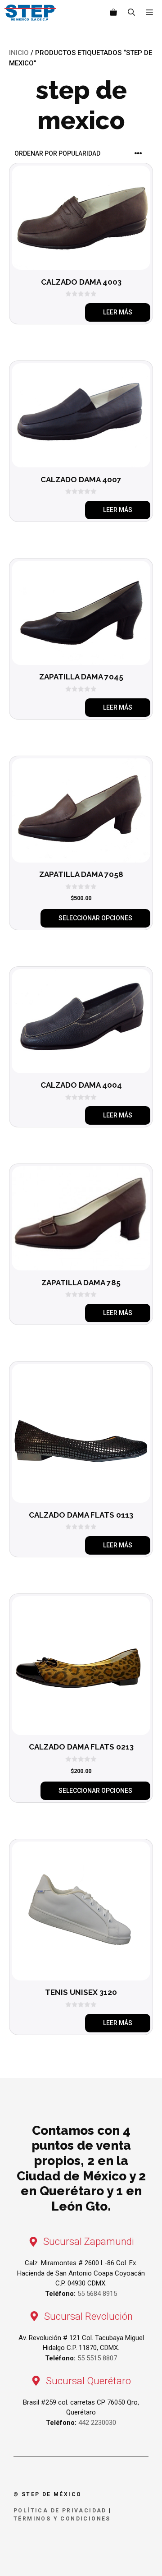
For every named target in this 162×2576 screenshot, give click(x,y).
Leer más (118, 312)
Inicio (19, 53)
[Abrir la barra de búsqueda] (131, 13)
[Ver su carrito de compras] (113, 13)
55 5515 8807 (97, 2358)
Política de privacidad (60, 2511)
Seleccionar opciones (95, 918)
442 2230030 (97, 2423)
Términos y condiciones (62, 2519)
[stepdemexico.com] (30, 13)
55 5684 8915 (97, 2294)
